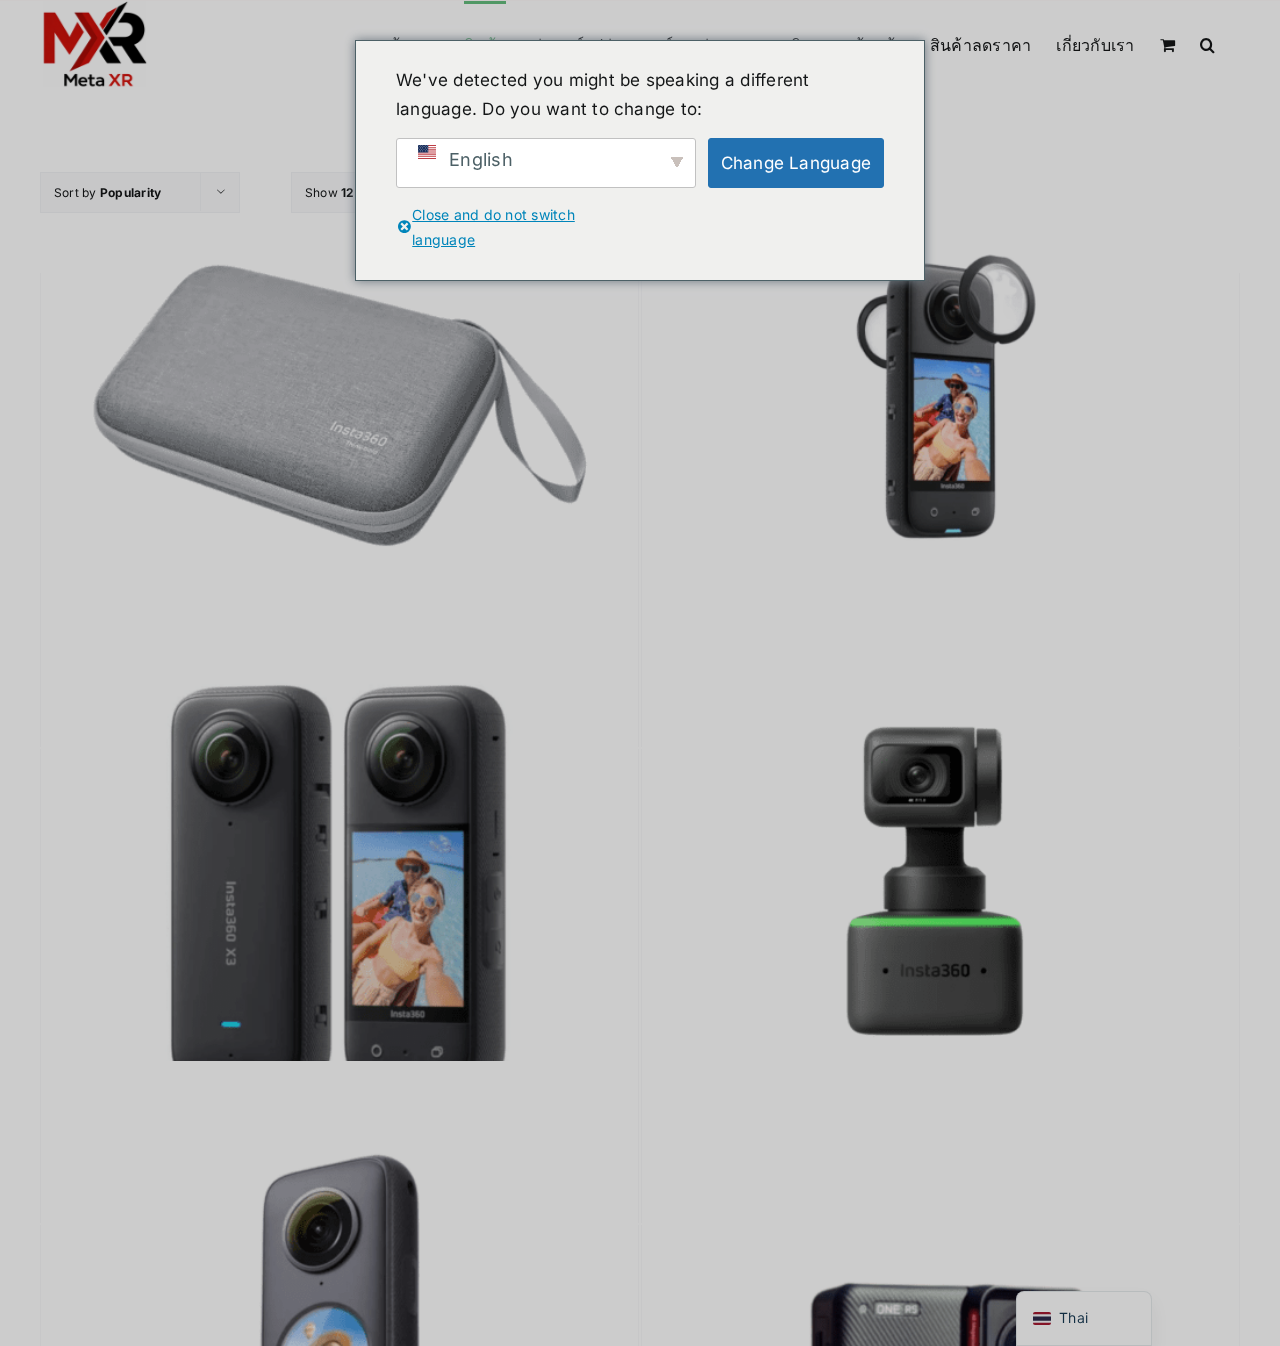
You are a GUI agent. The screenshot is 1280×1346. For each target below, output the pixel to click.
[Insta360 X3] (339, 883)
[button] (1207, 43)
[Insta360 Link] (940, 883)
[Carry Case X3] (339, 407)
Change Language (796, 163)
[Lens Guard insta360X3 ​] (940, 407)
